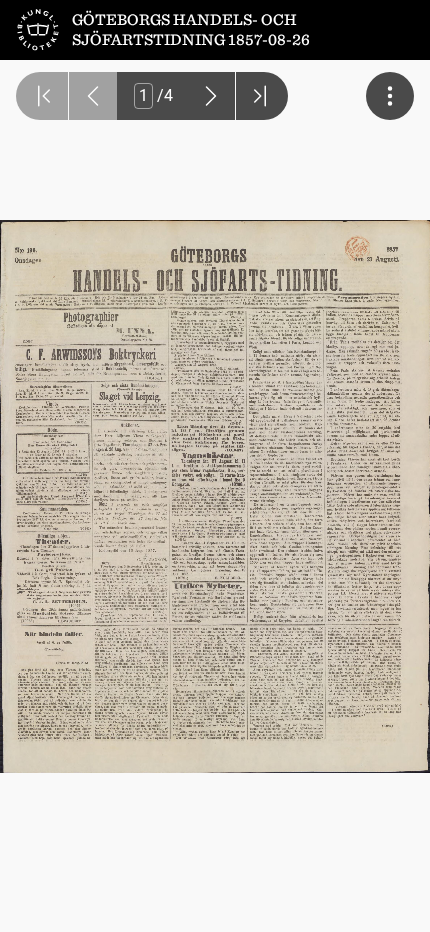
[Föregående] (93, 96)
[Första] (42, 96)
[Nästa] (211, 96)
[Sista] (262, 96)
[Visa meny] (390, 96)
